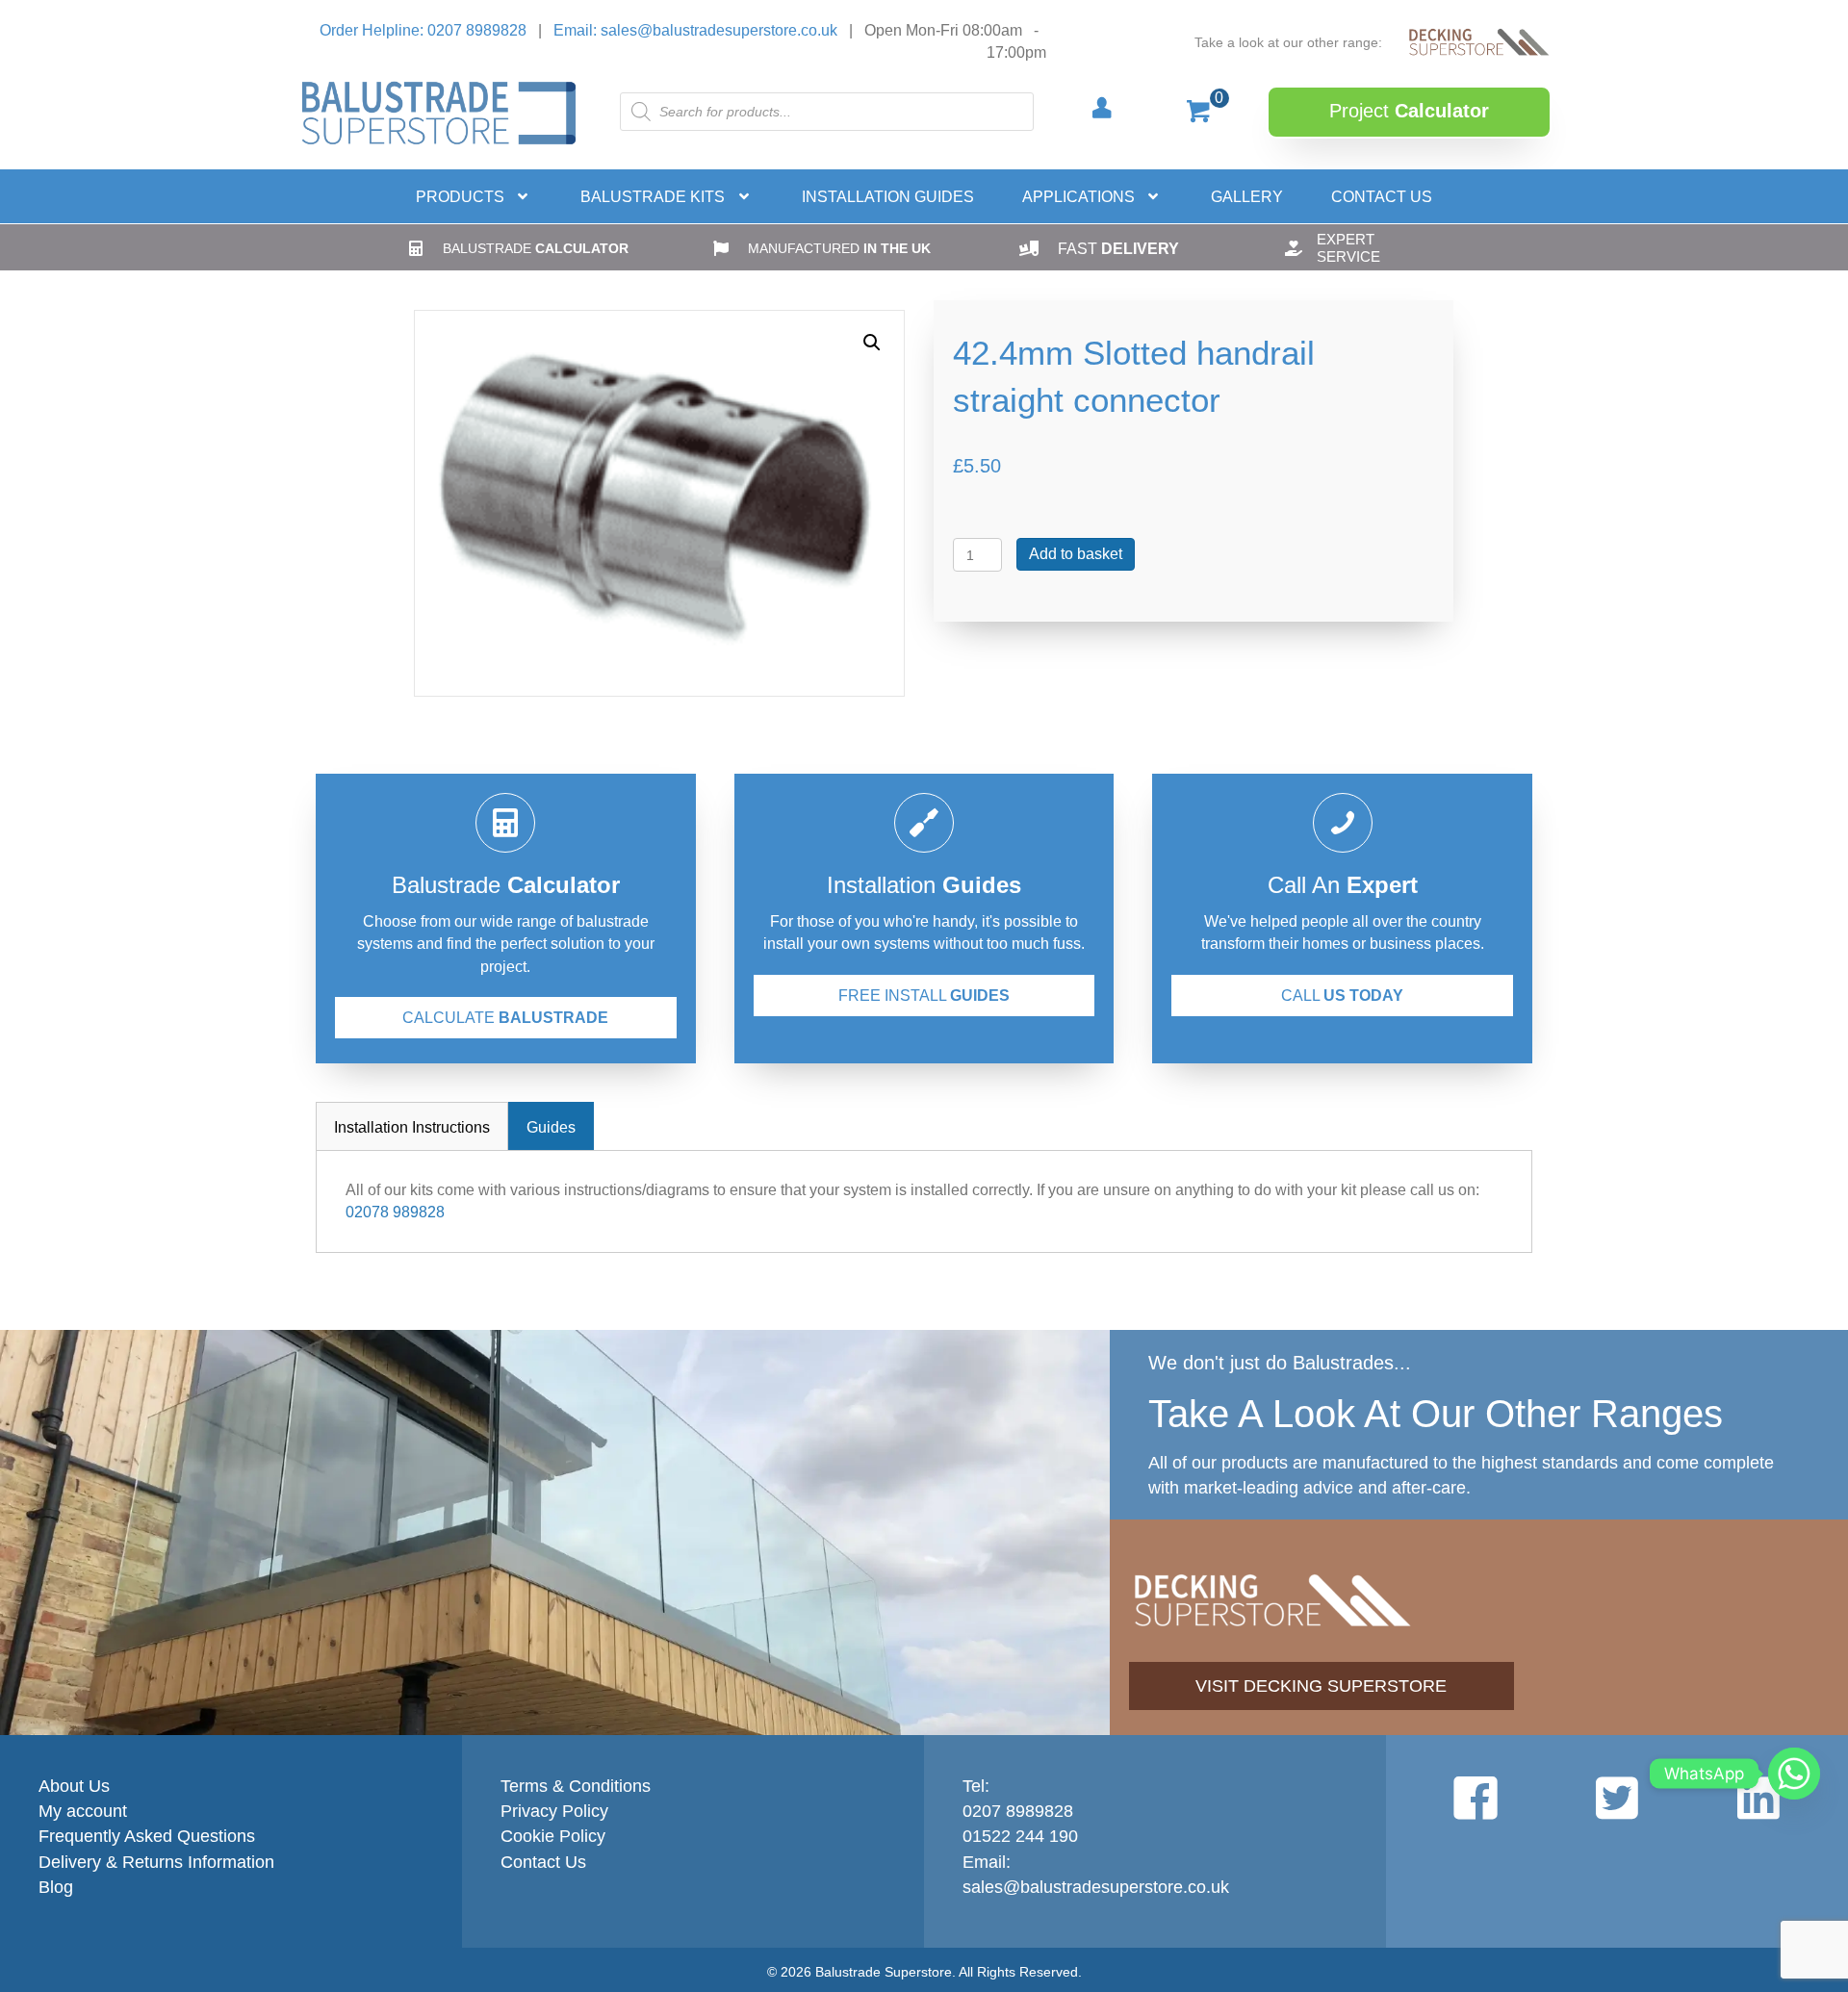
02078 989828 (395, 1212)
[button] (1409, 112)
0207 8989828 (1018, 1811)
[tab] (412, 1126)
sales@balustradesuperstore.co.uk (1096, 1887)
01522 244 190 (1020, 1836)
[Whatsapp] (1794, 1774)
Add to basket (1076, 554)
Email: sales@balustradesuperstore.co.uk (695, 30)
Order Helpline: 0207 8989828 (423, 30)
